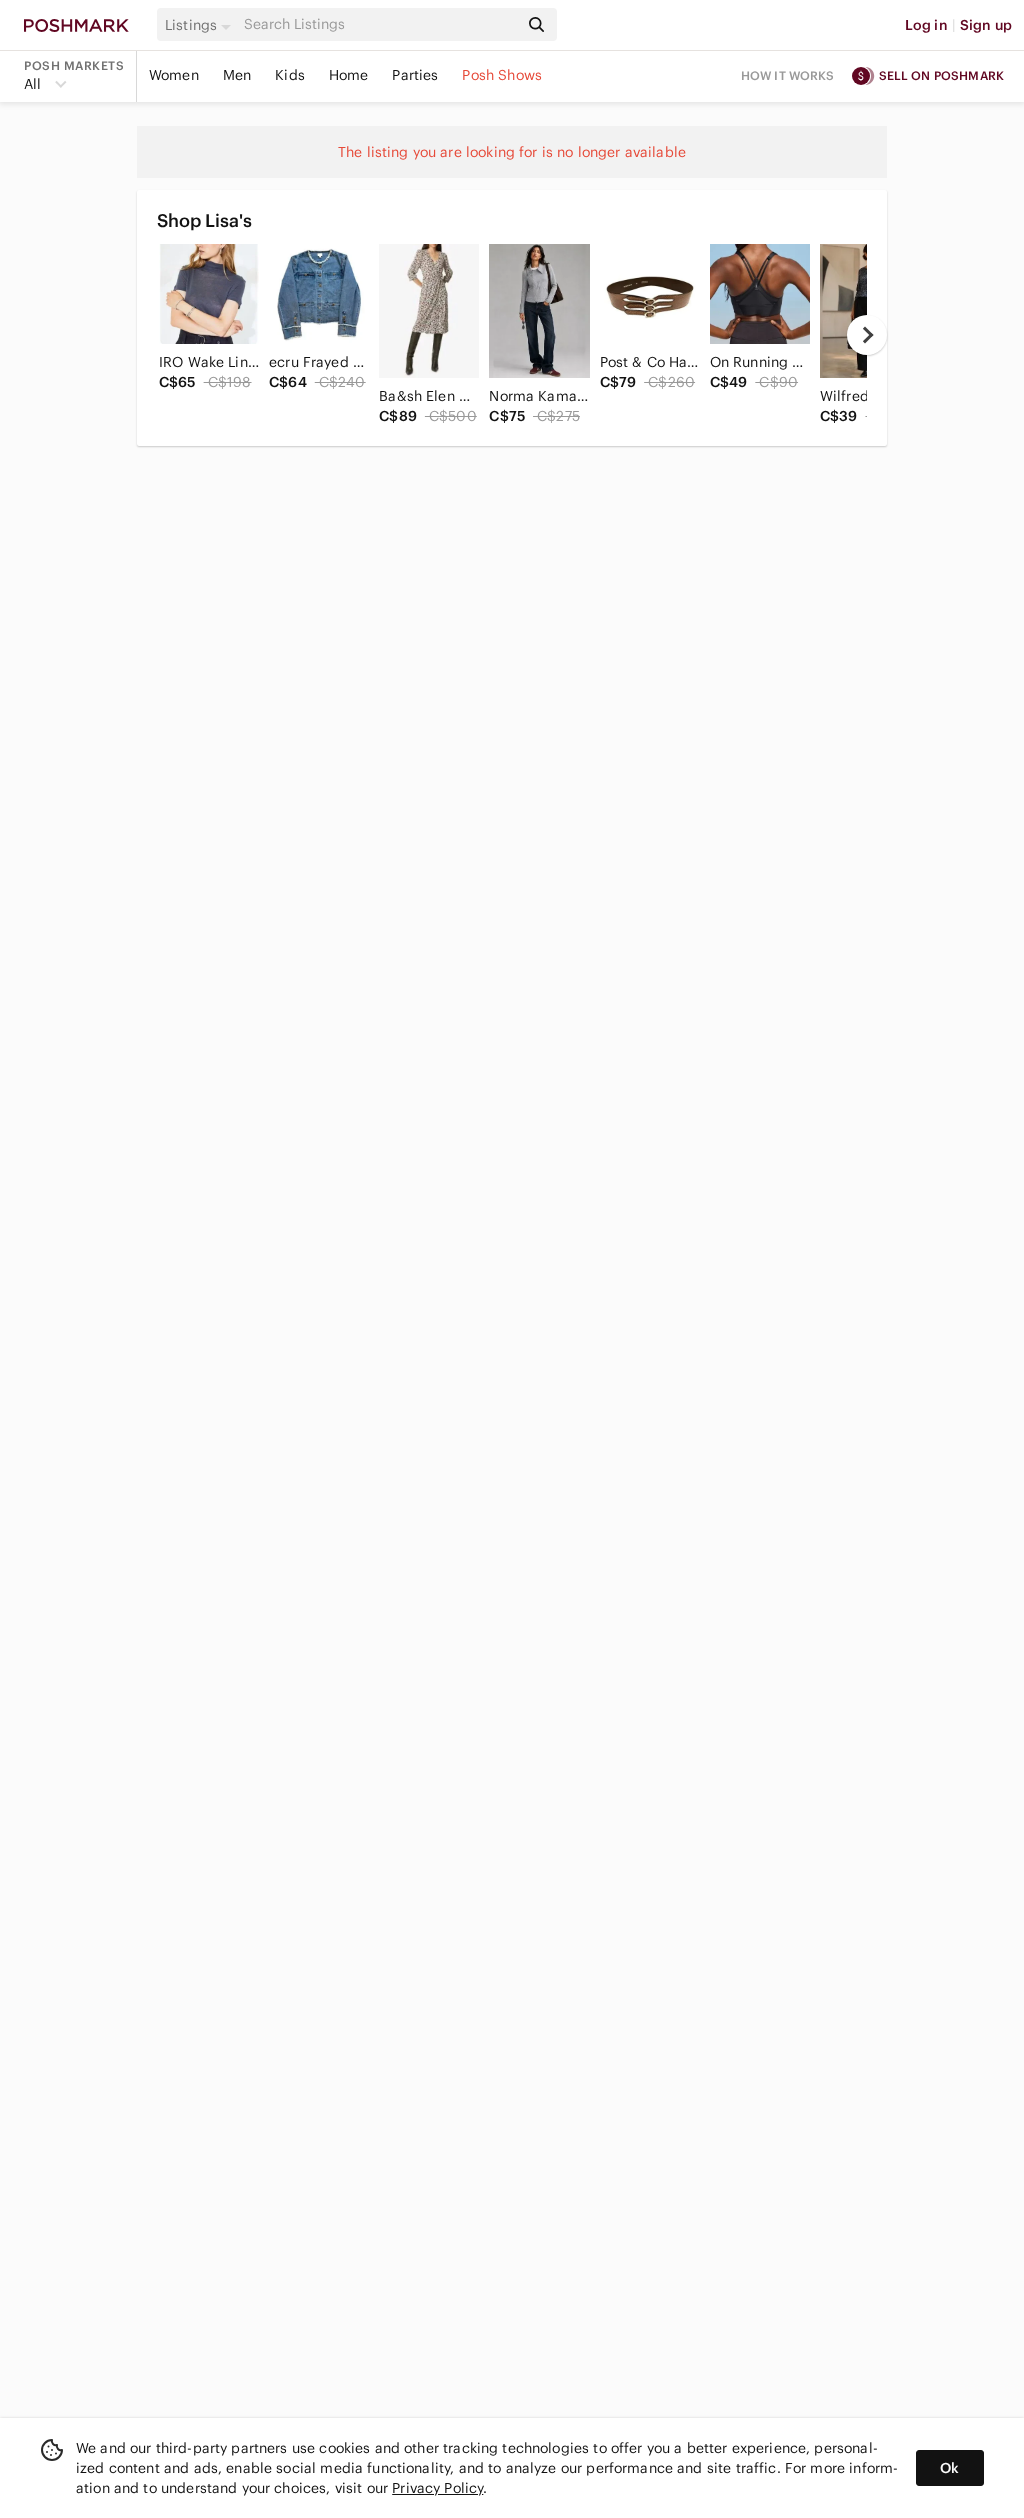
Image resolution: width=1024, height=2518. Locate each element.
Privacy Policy (437, 2488)
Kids (290, 75)
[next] (867, 335)
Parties (415, 75)
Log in (926, 25)
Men (237, 75)
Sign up (986, 25)
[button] (201, 25)
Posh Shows (502, 75)
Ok (949, 2468)
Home (349, 75)
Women (174, 75)
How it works (788, 75)
